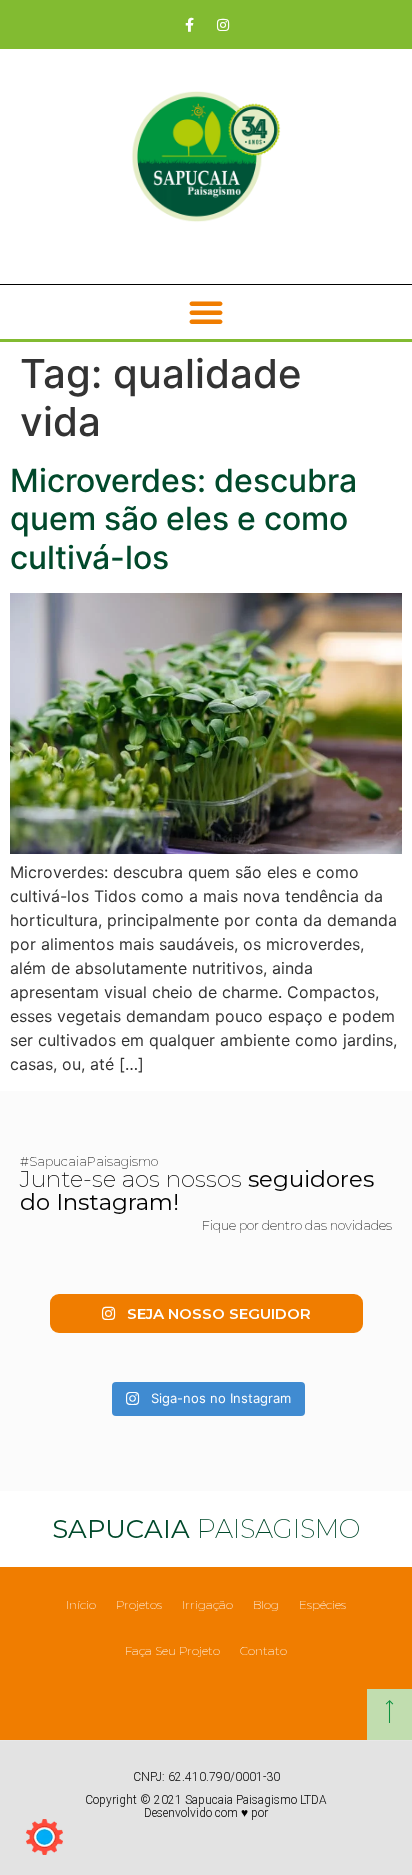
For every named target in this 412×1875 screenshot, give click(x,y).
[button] (206, 312)
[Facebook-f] (190, 25)
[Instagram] (223, 25)
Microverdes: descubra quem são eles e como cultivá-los (183, 519)
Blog (266, 1604)
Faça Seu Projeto (172, 1650)
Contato (263, 1650)
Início (81, 1604)
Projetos (139, 1604)
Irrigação (207, 1604)
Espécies (322, 1604)
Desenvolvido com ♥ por (206, 1813)
